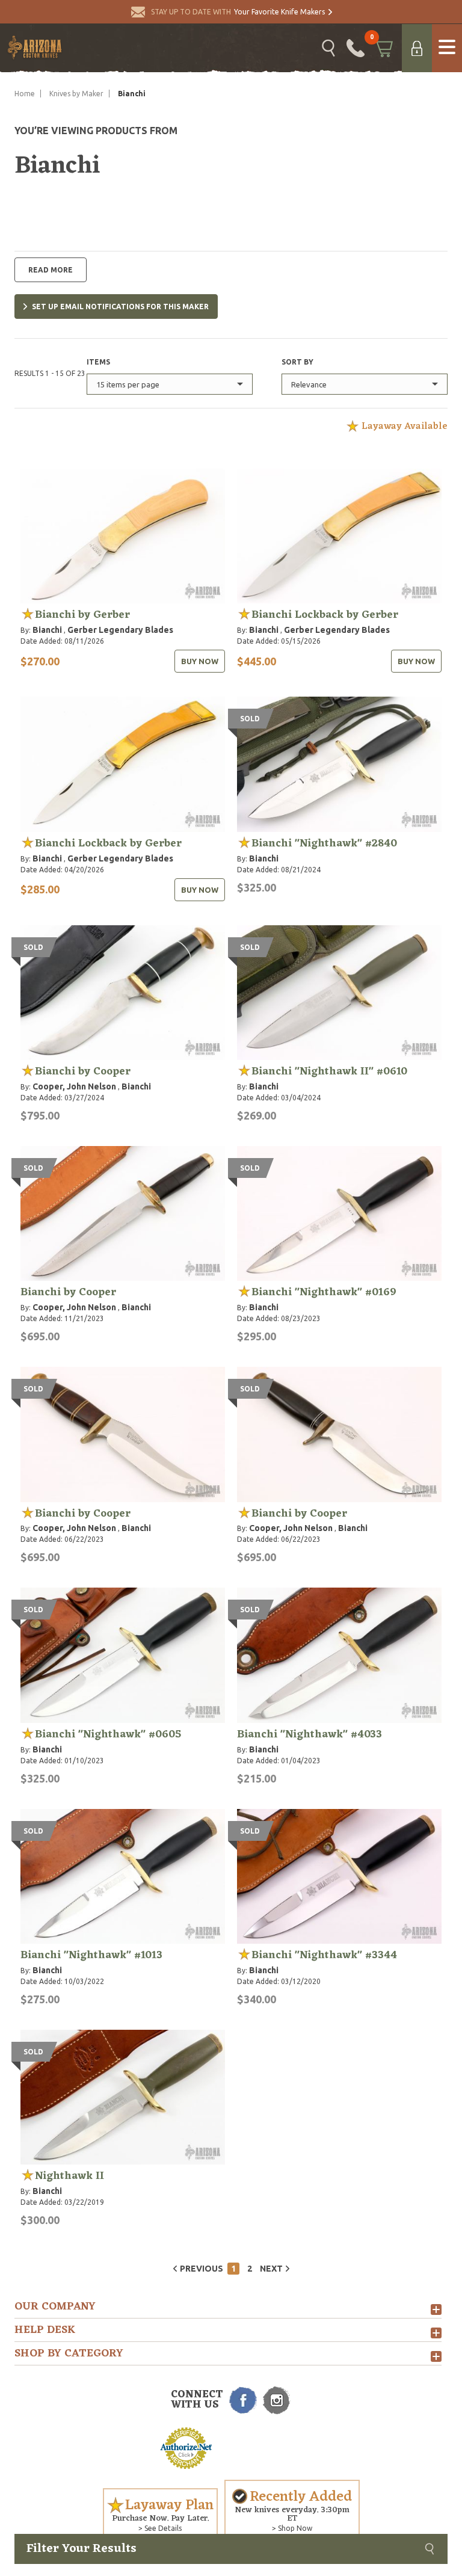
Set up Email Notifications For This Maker (120, 307)
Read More (51, 270)
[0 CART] (383, 48)
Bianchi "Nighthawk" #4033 (310, 1734)
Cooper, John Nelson (74, 1086)
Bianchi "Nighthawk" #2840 (324, 843)
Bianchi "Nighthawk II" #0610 (329, 1071)
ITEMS (98, 362)
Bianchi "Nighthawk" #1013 (91, 1955)
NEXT (271, 2269)
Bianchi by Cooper (83, 1071)
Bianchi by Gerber (82, 615)
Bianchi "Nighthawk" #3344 (324, 1955)
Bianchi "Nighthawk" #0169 (324, 1292)
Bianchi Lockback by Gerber (325, 615)
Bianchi (47, 630)
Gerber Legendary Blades (120, 630)
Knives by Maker (76, 94)
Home (25, 94)
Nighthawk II (69, 2176)
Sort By (297, 362)
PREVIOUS (202, 2269)
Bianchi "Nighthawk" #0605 (108, 1734)
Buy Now (200, 661)
